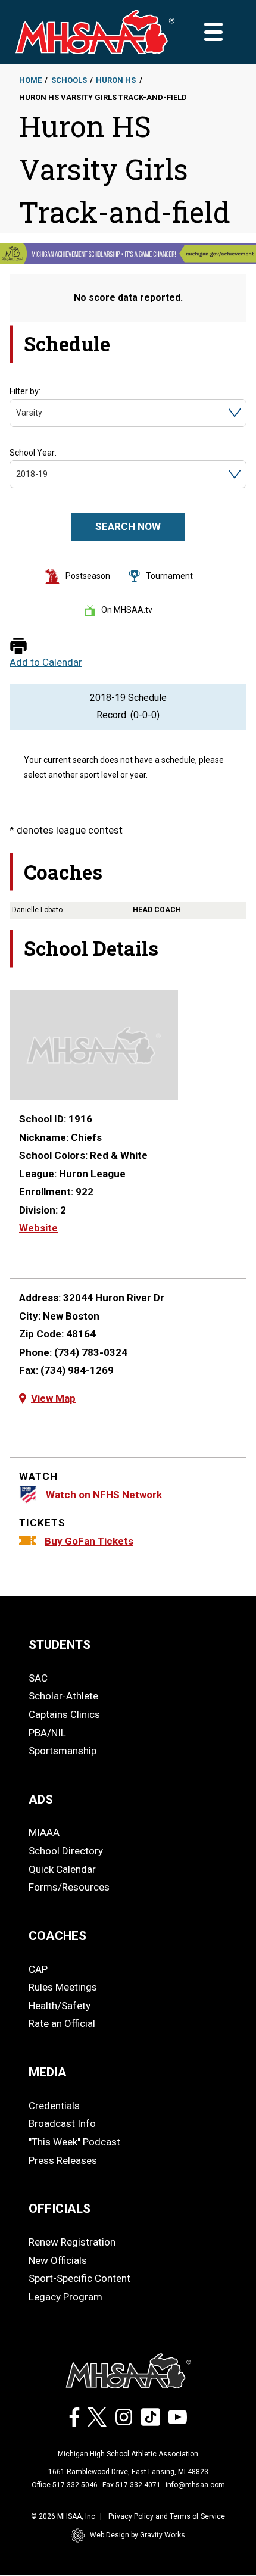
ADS (41, 1800)
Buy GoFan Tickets (89, 1541)
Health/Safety (60, 2006)
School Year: (33, 453)
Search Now (128, 526)
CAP (38, 1969)
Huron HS (116, 80)
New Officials (58, 2260)
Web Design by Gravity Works (138, 2535)
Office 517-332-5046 (65, 2485)
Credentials (54, 2106)
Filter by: (25, 391)
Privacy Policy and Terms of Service (167, 2516)
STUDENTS (60, 1645)
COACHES (57, 1936)
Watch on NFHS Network (104, 1495)
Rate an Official (62, 2023)
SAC (38, 1678)
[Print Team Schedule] (18, 647)
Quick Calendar (62, 1869)
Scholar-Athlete (63, 1696)
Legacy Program (65, 2297)
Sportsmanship (63, 1751)
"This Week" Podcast (74, 2142)
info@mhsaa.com (195, 2485)
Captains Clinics (64, 1714)
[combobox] (17, 413)
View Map (53, 1398)
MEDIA (48, 2072)
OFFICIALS (60, 2209)
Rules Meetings (63, 1987)
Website (38, 1228)
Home (30, 80)
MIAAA (44, 1832)
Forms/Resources (69, 1887)
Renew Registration (72, 2242)
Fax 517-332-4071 (132, 2485)
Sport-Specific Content (79, 2278)
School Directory (66, 1851)
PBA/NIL (47, 1733)
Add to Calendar (46, 662)
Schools (69, 80)
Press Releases (63, 2160)
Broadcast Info (62, 2123)
